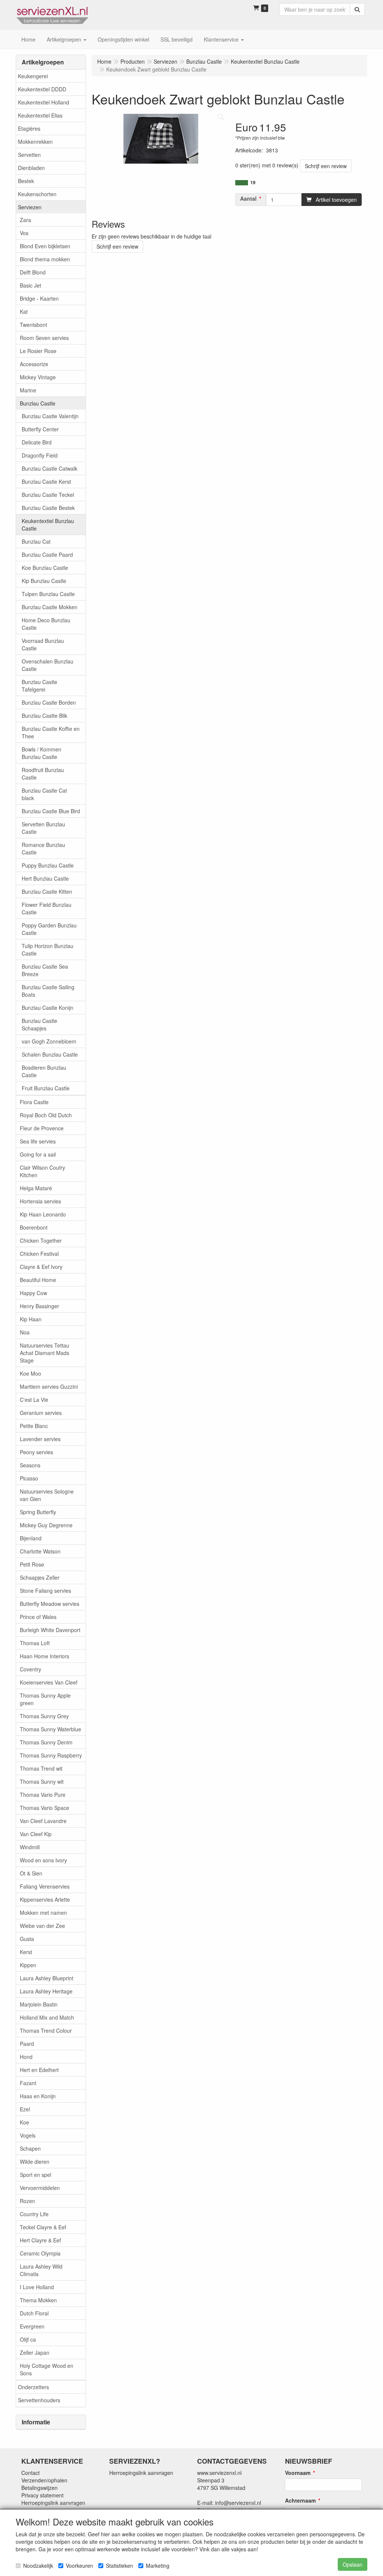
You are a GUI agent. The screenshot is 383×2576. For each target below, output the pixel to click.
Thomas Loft (35, 1643)
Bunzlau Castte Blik (45, 716)
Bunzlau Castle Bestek (48, 508)
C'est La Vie (34, 1400)
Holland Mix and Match (47, 2017)
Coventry (30, 1669)
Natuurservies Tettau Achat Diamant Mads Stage (45, 1353)
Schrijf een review (326, 166)
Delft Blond (33, 272)
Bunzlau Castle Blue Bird (51, 811)
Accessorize (34, 364)
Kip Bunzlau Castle (44, 581)
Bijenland (31, 1538)
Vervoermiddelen (40, 2188)
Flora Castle (34, 1102)
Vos (24, 233)
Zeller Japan (35, 2352)
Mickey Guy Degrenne (46, 1525)
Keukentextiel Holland (44, 102)
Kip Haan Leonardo (43, 1214)
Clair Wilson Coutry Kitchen (42, 1171)
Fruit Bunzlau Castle (46, 1088)
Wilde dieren (35, 2162)
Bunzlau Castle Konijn (48, 1008)
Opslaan (353, 2564)
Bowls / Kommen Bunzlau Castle (42, 753)
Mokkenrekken (35, 142)
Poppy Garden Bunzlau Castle (49, 929)
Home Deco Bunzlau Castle (46, 624)
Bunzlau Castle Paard (47, 555)
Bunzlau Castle (38, 403)
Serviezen (30, 207)
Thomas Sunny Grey (44, 1716)
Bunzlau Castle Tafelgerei (39, 686)
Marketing (158, 2566)
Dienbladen (31, 168)
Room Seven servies (44, 338)
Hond (26, 2057)
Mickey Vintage (38, 377)
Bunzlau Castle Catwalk (50, 468)
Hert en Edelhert (39, 2070)
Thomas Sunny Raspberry (51, 1755)
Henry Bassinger (39, 1306)
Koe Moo (30, 1373)
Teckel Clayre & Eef (43, 2227)
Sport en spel (36, 2175)
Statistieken (120, 2566)
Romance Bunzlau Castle (43, 848)
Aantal (248, 198)
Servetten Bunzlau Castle (43, 828)
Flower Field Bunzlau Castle (47, 908)
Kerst (26, 1952)
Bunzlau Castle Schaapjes (39, 1024)
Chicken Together (41, 1240)
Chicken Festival (39, 1254)
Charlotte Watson (40, 1551)
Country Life (34, 2214)
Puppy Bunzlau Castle (48, 865)
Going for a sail (38, 1154)
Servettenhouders (39, 2400)
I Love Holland (37, 2287)
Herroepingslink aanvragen (53, 2503)
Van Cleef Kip (36, 1834)
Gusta (27, 1939)
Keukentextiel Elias (40, 115)
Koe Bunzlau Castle (45, 568)
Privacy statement (42, 2495)
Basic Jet (30, 285)
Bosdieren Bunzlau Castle (44, 1071)
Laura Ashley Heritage (46, 1991)
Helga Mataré (36, 1188)
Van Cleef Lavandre (43, 1821)
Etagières (29, 128)
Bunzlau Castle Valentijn (50, 416)
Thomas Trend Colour (46, 2030)
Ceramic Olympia (40, 2253)
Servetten (29, 155)
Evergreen (32, 2326)
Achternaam (300, 2500)
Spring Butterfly (38, 1512)
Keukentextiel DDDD (42, 89)
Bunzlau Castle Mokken (50, 607)
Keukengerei (33, 76)
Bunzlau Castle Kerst (46, 482)
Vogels (28, 2135)
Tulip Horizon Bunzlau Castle (48, 950)
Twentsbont (33, 325)
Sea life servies (38, 1141)
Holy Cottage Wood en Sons (47, 2369)
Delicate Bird (37, 442)
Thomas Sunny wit (42, 1781)
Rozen (27, 2201)
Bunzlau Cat (36, 541)
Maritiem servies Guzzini (49, 1386)
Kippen (28, 1965)
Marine (28, 390)
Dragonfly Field (40, 455)
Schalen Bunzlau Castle (50, 1054)
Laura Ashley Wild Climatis (41, 2270)
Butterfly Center (40, 429)
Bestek (26, 181)
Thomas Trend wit (41, 1768)
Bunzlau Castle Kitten (47, 891)
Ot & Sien (31, 1873)
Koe (24, 2122)
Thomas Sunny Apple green (45, 1699)
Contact (30, 2473)
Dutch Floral (34, 2313)
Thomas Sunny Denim (46, 1742)
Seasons (30, 1465)
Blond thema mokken (45, 259)
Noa (25, 1332)
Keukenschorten (37, 194)
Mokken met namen (43, 1913)
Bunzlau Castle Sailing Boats (48, 991)
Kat (24, 312)
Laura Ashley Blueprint (47, 1978)
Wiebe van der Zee (42, 1926)
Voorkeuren (79, 2566)
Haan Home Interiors (45, 1656)
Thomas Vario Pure (43, 1795)
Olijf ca (28, 2339)
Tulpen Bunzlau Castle (48, 594)
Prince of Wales (38, 1617)
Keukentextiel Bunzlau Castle (48, 525)
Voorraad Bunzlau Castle (43, 644)
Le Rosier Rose (38, 351)
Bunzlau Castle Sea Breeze (45, 970)
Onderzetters (33, 2387)
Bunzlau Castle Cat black (44, 794)
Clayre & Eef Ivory (41, 1267)
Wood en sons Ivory (43, 1860)
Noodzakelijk (38, 2566)
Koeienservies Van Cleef (49, 1682)
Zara (25, 220)
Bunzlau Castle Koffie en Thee (51, 732)
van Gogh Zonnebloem (49, 1041)
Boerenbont (34, 1227)
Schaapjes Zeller (40, 1577)
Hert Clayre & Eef (40, 2240)
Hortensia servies (40, 1201)
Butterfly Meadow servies (50, 1604)
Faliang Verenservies (45, 1886)
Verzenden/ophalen (44, 2480)
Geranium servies (41, 1413)
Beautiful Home (38, 1280)
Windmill (30, 1847)
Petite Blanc (34, 1426)
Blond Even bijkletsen (45, 246)
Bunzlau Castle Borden (49, 702)
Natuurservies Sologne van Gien (47, 1495)
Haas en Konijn (38, 2096)
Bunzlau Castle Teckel (48, 495)
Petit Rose (32, 1564)
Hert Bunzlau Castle (45, 878)
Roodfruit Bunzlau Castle (43, 774)
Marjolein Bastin (39, 2004)
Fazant (28, 2083)
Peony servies (36, 1452)
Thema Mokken (38, 2300)
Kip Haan (31, 1319)
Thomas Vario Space (45, 1808)
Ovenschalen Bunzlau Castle (48, 665)
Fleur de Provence (42, 1128)
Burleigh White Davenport (50, 1630)
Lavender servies (40, 1439)
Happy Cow (33, 1293)
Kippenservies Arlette (45, 1899)
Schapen (30, 2148)
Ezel (25, 2109)
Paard (27, 2044)
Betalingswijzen (39, 2488)
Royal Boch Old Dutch (46, 1115)
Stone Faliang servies (45, 1591)
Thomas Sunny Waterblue (50, 1729)
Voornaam (298, 2473)
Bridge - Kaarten (39, 298)
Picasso (29, 1478)
